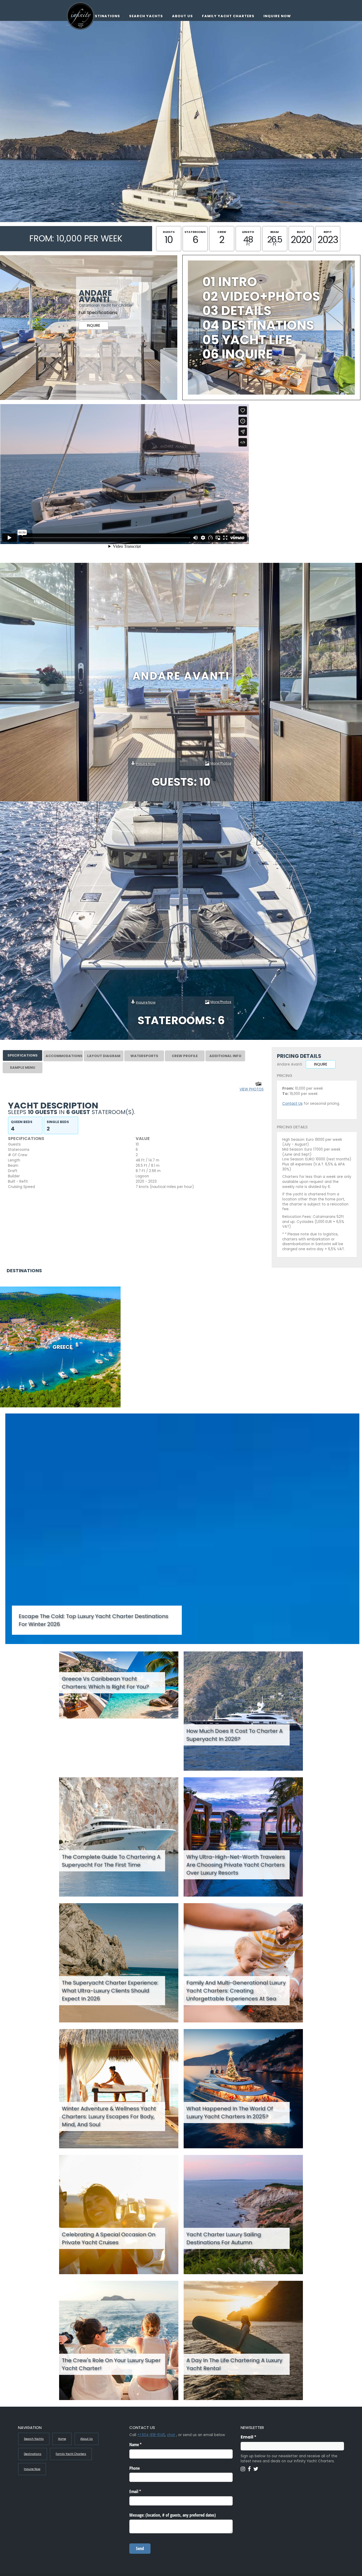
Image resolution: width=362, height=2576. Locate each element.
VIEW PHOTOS (252, 1089)
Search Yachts (146, 16)
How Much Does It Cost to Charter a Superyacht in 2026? (234, 1735)
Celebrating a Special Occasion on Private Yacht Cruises (109, 2238)
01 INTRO (230, 282)
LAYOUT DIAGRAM (104, 1056)
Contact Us (292, 1104)
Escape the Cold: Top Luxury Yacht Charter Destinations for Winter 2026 (93, 1620)
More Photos (221, 763)
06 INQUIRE (238, 354)
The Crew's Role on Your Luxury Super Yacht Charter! (111, 2364)
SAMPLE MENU (23, 1068)
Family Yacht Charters (228, 16)
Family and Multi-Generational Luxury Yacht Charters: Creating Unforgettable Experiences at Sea (236, 1991)
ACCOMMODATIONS (64, 1056)
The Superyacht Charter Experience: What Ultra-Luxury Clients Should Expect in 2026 (110, 1991)
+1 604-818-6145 (151, 2435)
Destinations (105, 16)
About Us (182, 16)
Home (62, 2439)
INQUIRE (94, 326)
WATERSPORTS (144, 1056)
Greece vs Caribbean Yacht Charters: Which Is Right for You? (105, 1683)
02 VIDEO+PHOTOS (261, 296)
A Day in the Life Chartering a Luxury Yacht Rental (234, 2364)
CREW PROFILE (185, 1056)
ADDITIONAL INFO (225, 1056)
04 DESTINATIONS (258, 325)
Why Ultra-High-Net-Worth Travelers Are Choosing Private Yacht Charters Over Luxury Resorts (236, 1865)
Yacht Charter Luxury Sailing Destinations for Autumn (224, 2238)
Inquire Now (277, 16)
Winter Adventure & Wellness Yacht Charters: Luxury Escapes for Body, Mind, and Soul (109, 2117)
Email (259, 2437)
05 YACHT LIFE (247, 340)
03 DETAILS (237, 311)
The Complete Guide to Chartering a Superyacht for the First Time (111, 1861)
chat (171, 2435)
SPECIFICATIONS (23, 1055)
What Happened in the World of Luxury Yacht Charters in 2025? (230, 2113)
